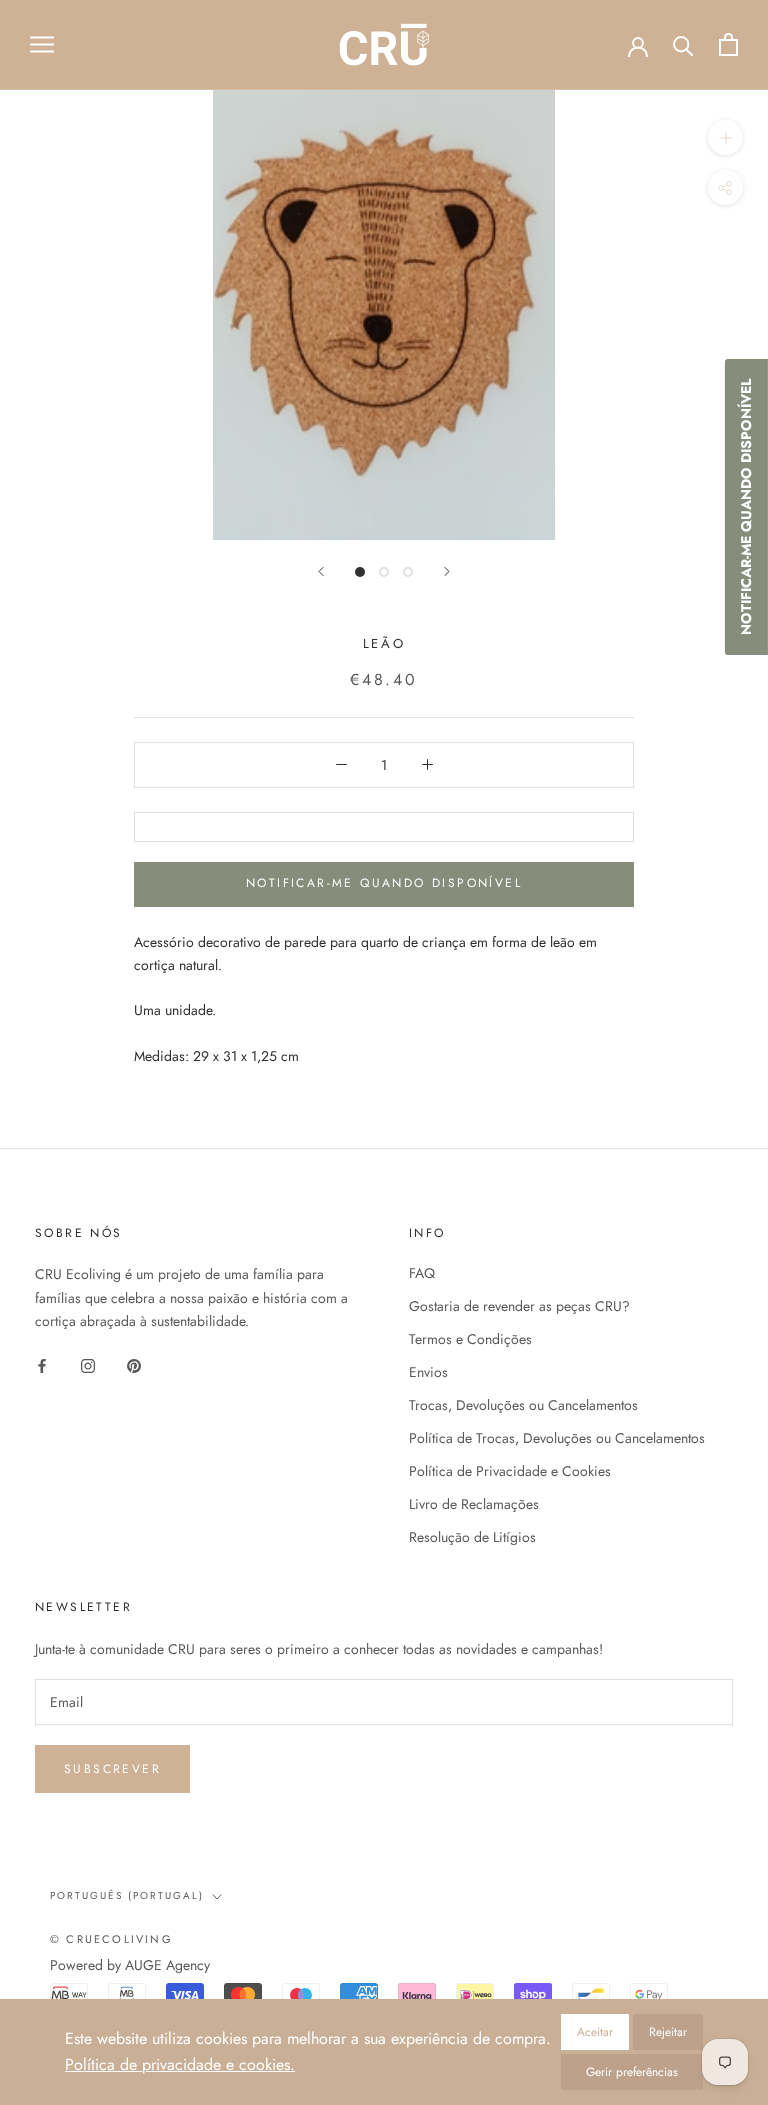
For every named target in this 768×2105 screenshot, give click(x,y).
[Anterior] (321, 571)
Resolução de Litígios (472, 1537)
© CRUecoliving (111, 1939)
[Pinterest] (134, 1364)
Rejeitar (668, 2032)
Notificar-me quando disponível (384, 883)
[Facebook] (42, 1364)
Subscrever (112, 1769)
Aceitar (595, 2032)
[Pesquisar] (683, 44)
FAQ (422, 1273)
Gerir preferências (632, 2072)
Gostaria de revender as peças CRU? (519, 1306)
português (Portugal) (127, 1895)
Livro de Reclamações (474, 1504)
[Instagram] (88, 1364)
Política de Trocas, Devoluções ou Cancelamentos (557, 1438)
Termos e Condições (470, 1339)
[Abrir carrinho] (728, 44)
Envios (428, 1372)
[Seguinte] (447, 571)
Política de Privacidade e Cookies (510, 1471)
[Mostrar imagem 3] (408, 572)
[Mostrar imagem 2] (384, 572)
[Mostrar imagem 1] (360, 572)
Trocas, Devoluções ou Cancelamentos (523, 1405)
